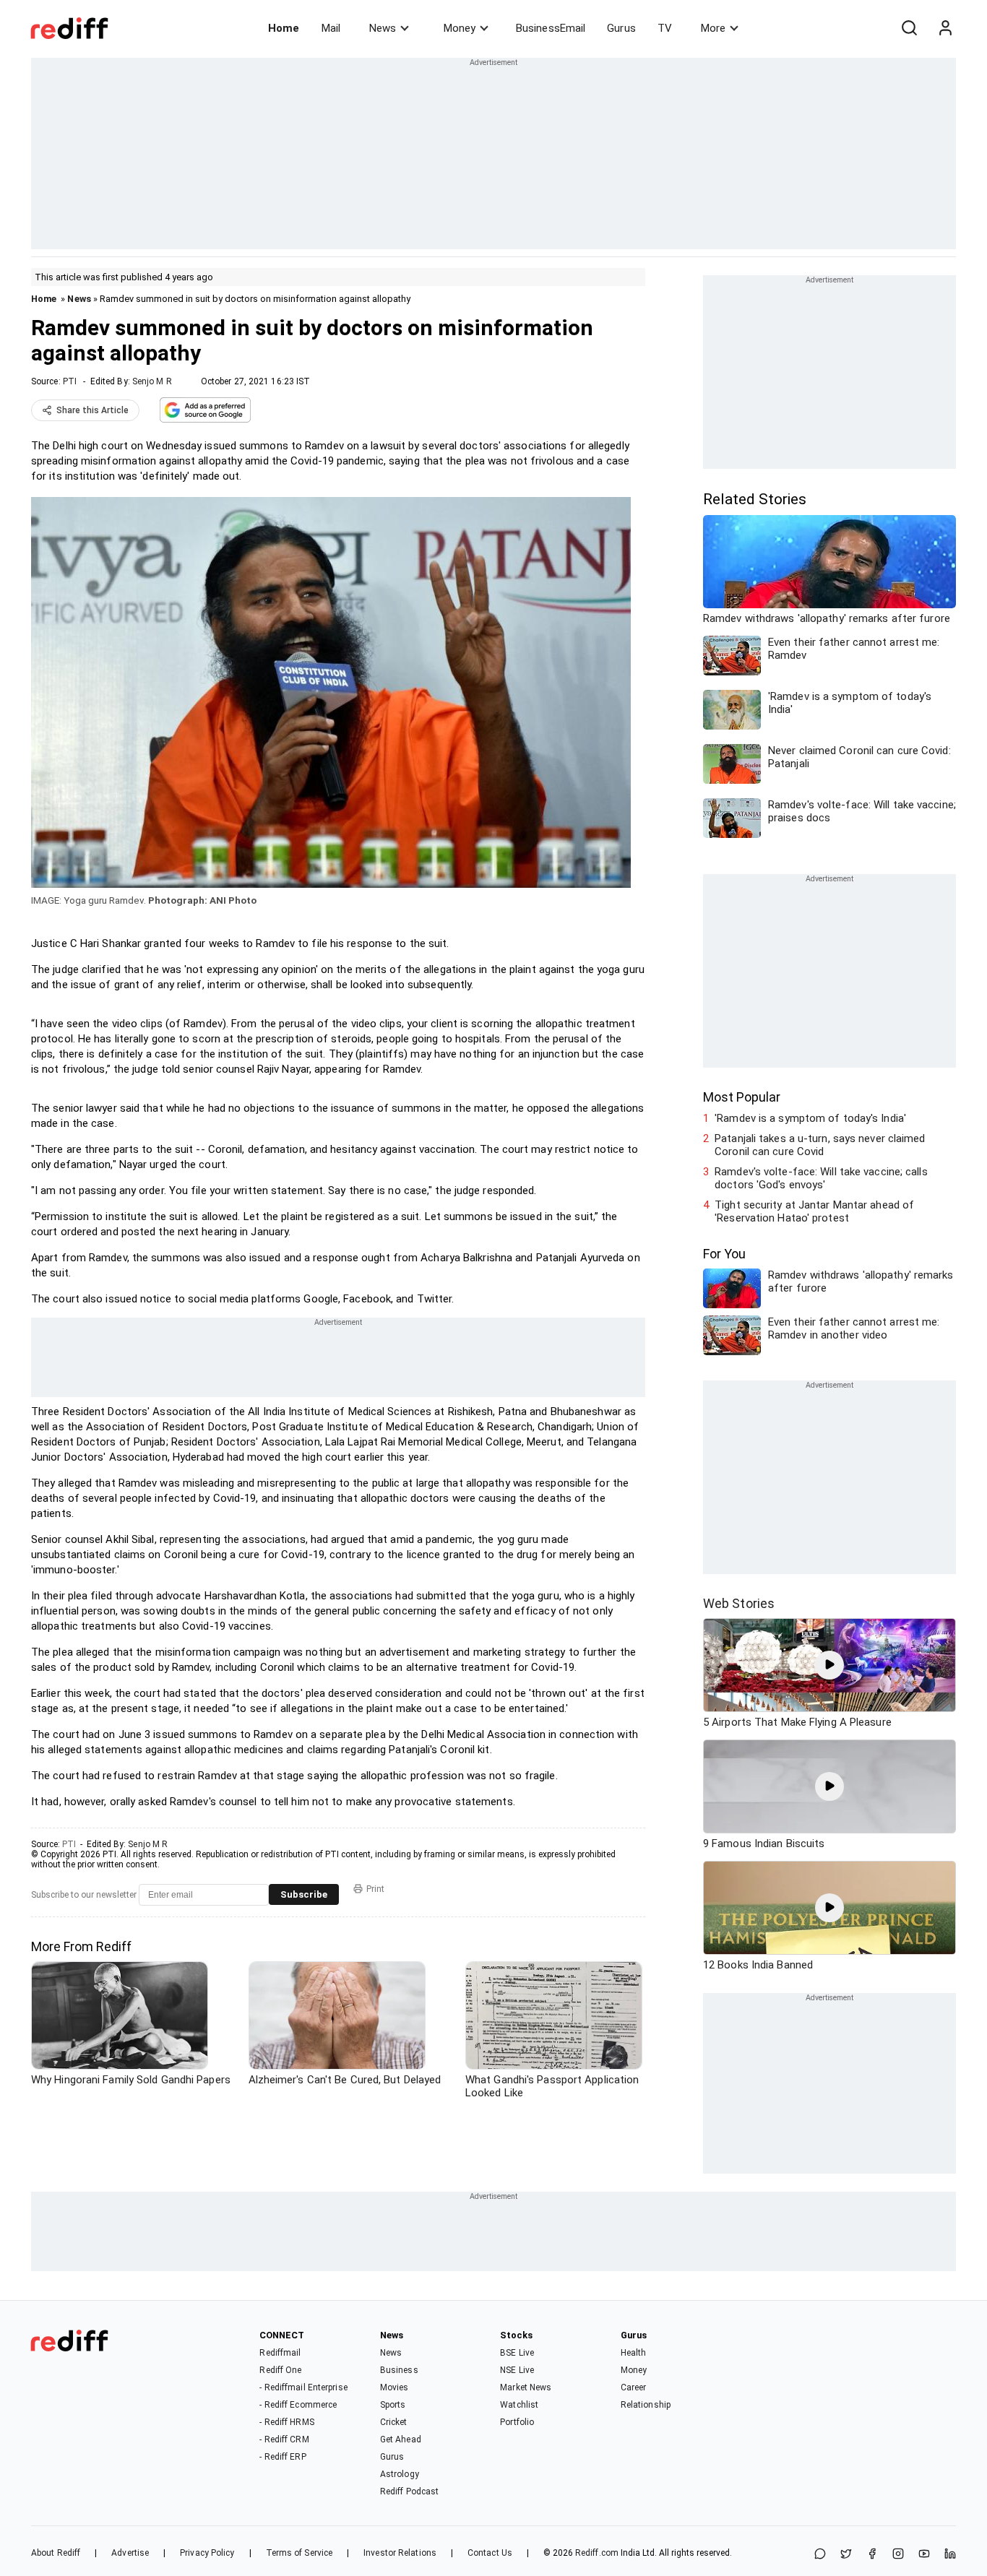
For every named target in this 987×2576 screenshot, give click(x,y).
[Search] (909, 28)
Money (460, 28)
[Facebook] (872, 2555)
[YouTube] (924, 2555)
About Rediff (56, 2553)
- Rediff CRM (284, 2439)
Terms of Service (299, 2553)
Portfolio (517, 2422)
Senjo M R (152, 381)
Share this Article (92, 410)
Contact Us (490, 2553)
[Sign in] (945, 28)
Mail (331, 28)
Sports (393, 2405)
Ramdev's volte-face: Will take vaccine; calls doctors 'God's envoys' (821, 1178)
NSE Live (517, 2370)
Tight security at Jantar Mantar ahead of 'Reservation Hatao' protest (814, 1211)
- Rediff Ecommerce (298, 2405)
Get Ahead (401, 2439)
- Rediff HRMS (286, 2422)
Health (634, 2353)
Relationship (646, 2405)
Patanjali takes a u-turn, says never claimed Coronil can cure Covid (820, 1145)
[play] (829, 1665)
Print (375, 1889)
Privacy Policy (207, 2553)
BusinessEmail (551, 28)
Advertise (130, 2553)
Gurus (621, 28)
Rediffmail (280, 2353)
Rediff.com (597, 2553)
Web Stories (739, 1603)
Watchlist (519, 2405)
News (383, 28)
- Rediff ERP (283, 2457)
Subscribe (304, 1894)
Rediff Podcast (409, 2491)
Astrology (400, 2474)
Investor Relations (400, 2553)
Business (399, 2370)
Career (634, 2387)
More (713, 28)
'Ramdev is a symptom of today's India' (810, 1118)
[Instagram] (898, 2555)
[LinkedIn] (950, 2555)
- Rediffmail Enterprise (303, 2387)
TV (665, 28)
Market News (526, 2387)
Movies (395, 2387)
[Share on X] (846, 2555)
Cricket (394, 2422)
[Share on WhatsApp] (820, 2555)
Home (284, 28)
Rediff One (280, 2370)
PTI (70, 381)
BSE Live (517, 2353)
